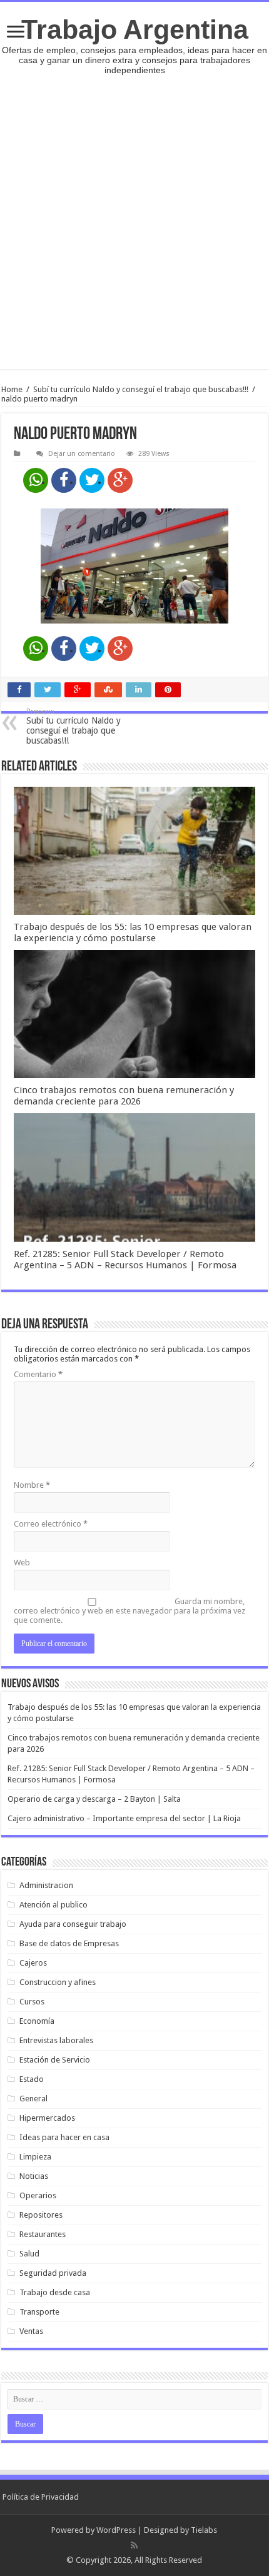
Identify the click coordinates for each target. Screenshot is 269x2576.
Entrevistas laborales (56, 2040)
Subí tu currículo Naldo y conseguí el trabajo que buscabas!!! (141, 389)
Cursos (32, 2002)
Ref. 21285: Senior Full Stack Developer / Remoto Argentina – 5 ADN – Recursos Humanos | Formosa (125, 1260)
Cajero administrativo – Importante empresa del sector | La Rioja (124, 1818)
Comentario (38, 1374)
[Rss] (134, 2545)
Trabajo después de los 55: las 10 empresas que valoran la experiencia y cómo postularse (133, 932)
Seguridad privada (53, 2273)
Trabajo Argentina (135, 29)
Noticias (34, 2176)
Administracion (46, 1885)
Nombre (32, 1485)
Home (12, 389)
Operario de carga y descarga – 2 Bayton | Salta (94, 1799)
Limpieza (35, 2157)
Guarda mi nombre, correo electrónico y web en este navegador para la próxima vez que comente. (129, 1611)
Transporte (39, 2312)
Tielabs (204, 2530)
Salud (29, 2254)
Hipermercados (47, 2118)
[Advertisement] (134, 216)
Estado (32, 2079)
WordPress (116, 2530)
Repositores (41, 2215)
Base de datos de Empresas (69, 1943)
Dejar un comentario (82, 454)
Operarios (38, 2195)
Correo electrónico (51, 1524)
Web (22, 1563)
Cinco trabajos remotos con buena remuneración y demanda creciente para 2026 (124, 1096)
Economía (37, 2021)
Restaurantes (43, 2234)
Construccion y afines (58, 1982)
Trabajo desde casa (55, 2292)
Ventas (31, 2331)
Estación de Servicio (55, 2060)
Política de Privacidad (41, 2497)
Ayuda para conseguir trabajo (73, 1924)
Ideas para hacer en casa (64, 2137)
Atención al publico (53, 1905)
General (33, 2099)
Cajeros (33, 1963)
